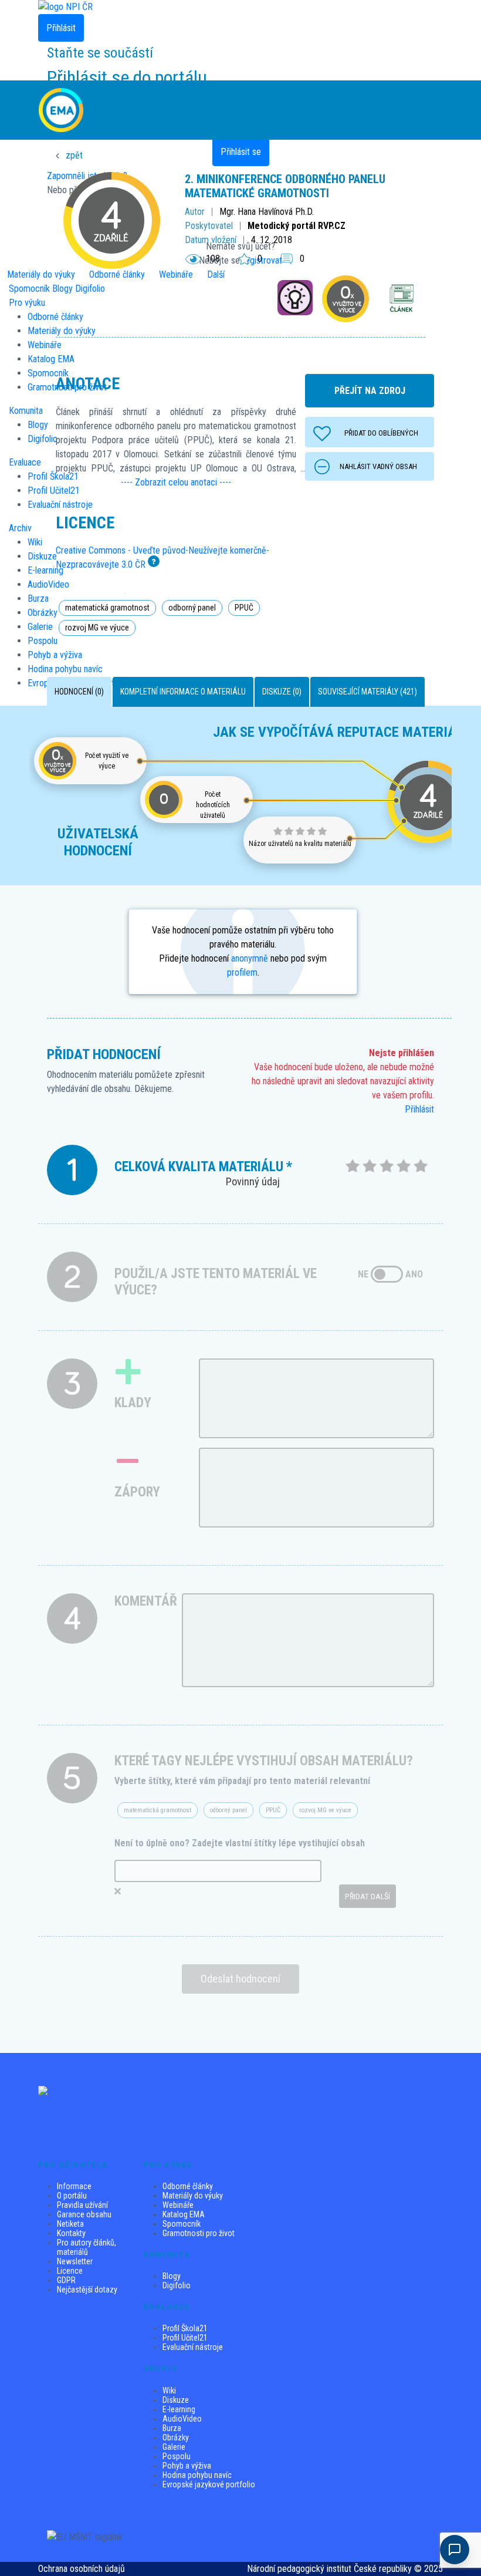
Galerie (174, 2447)
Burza (172, 2428)
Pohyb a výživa (187, 2466)
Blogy (172, 2276)
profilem (242, 972)
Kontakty (71, 2233)
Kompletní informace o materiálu (183, 692)
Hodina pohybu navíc (197, 2475)
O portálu (72, 2196)
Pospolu (177, 2456)
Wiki (35, 542)
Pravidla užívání (82, 2205)
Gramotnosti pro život (199, 2233)
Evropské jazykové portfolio (209, 2484)
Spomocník (29, 289)
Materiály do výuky (193, 2196)
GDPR (66, 2280)
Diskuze (176, 2400)
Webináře (178, 2205)
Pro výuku (27, 303)
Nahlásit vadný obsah (378, 466)
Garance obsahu (84, 2214)
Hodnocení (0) (79, 692)
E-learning (179, 2409)
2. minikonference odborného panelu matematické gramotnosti (285, 186)
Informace (74, 2186)
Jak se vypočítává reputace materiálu (342, 732)
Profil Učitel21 (185, 2338)
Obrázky (176, 2437)
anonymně (250, 958)
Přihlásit (419, 1109)
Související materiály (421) (367, 692)
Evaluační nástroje (193, 2347)
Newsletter (75, 2261)
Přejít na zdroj (370, 391)
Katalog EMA (184, 2214)
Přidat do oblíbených (381, 433)
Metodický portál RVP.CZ (297, 226)
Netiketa (70, 2224)
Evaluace (25, 462)
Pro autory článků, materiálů (87, 2247)
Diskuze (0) (282, 692)
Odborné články (188, 2186)
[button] (176, 483)
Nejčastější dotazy (87, 2290)
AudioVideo (182, 2419)
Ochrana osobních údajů (82, 2569)
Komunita (26, 411)
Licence (70, 2271)
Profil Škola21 (185, 2328)
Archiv (20, 528)
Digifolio (177, 2285)
